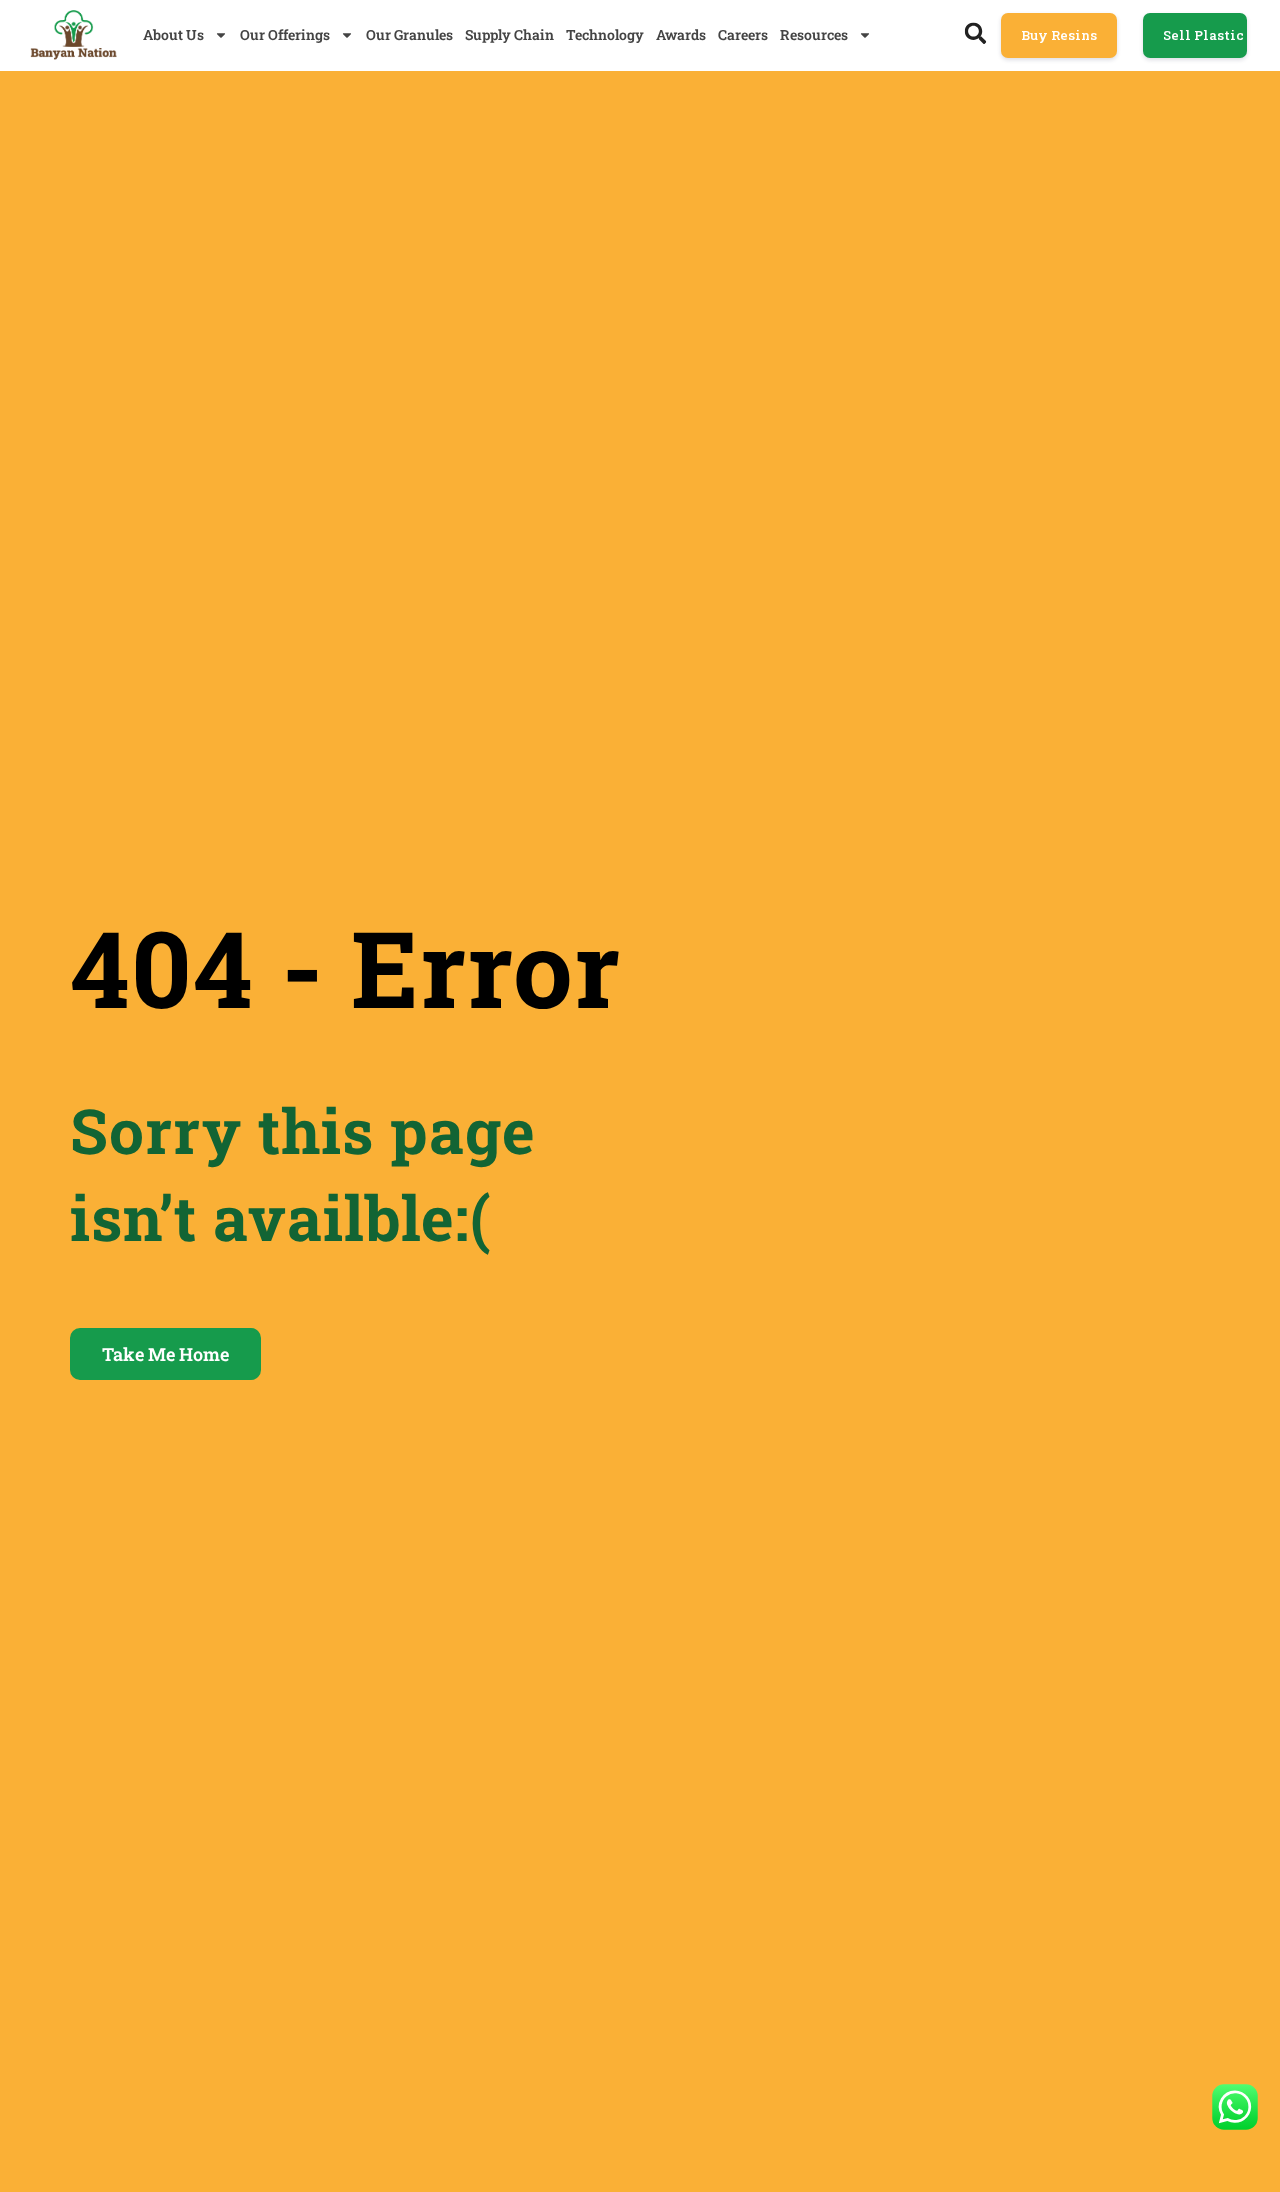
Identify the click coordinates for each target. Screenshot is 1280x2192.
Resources (814, 34)
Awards (681, 34)
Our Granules (409, 34)
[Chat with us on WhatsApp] (1235, 2107)
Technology (605, 34)
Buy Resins (1059, 35)
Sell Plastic (1203, 35)
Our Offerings (285, 34)
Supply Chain (509, 34)
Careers (743, 34)
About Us (173, 34)
